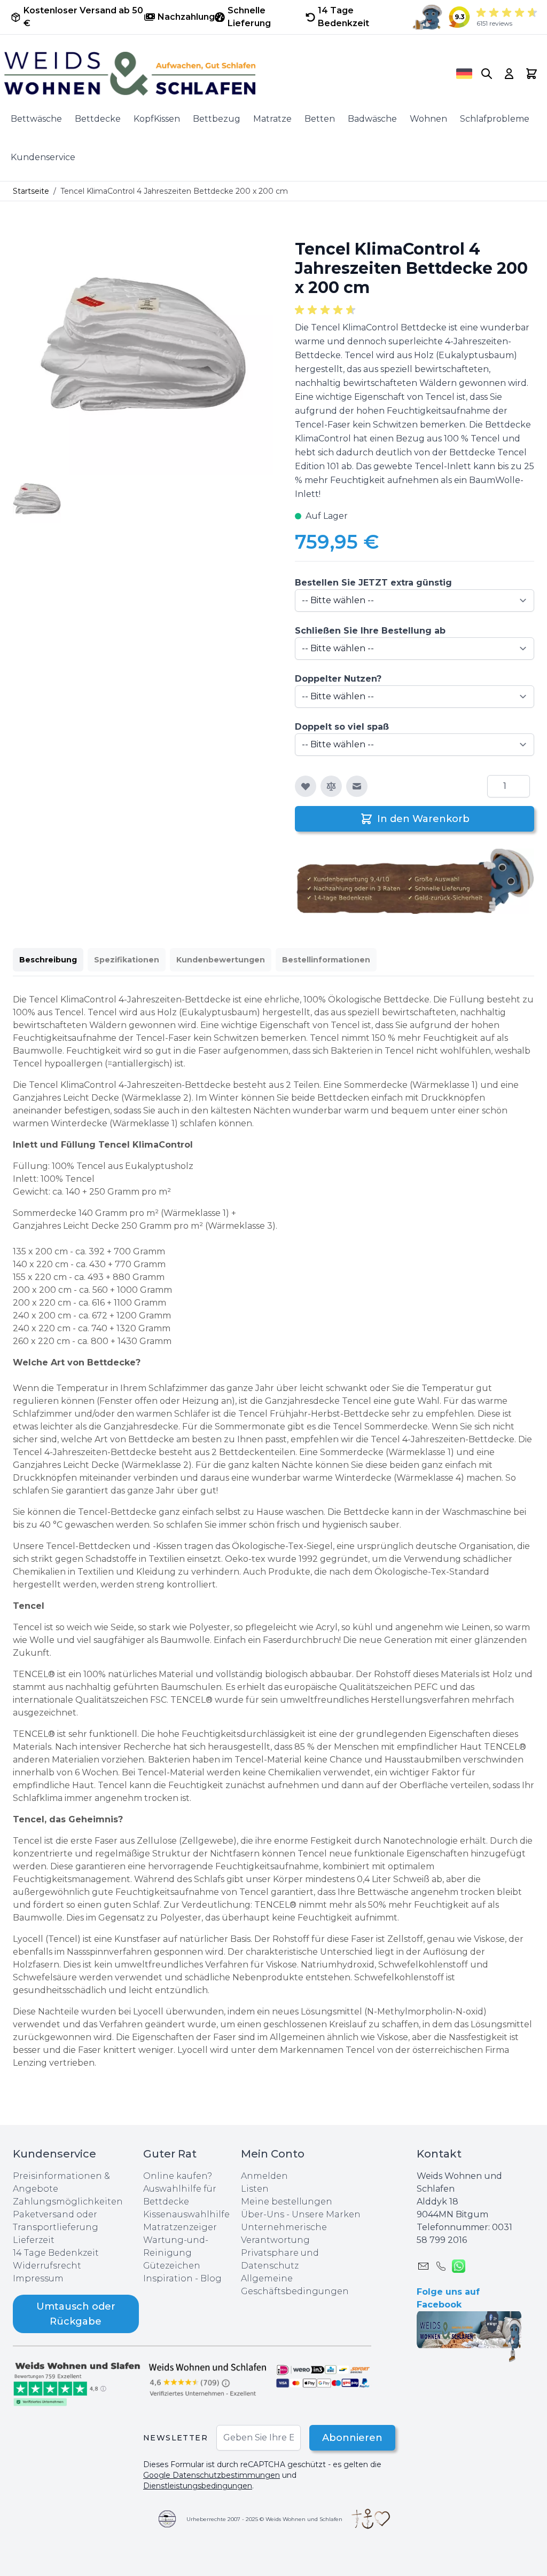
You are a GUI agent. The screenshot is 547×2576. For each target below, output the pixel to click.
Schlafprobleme (495, 119)
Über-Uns (263, 2214)
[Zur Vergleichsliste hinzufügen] (331, 786)
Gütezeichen (172, 2266)
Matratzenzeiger (180, 2227)
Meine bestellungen (287, 2202)
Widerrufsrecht (47, 2266)
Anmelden (264, 2176)
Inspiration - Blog (182, 2278)
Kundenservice (43, 157)
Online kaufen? (178, 2176)
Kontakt (439, 2154)
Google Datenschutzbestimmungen (212, 2475)
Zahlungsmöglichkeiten (68, 2202)
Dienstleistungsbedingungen (198, 2486)
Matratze (272, 119)
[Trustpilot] (78, 2383)
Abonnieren (352, 2438)
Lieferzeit (34, 2240)
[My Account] (509, 74)
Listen (255, 2189)
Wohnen (428, 119)
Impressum (38, 2278)
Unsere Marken (326, 2214)
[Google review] (208, 2379)
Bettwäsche (36, 119)
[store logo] (215, 74)
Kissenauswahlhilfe (186, 2214)
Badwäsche (372, 119)
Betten (320, 119)
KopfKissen (157, 119)
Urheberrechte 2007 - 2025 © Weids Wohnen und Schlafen (264, 2519)
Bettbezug (217, 119)
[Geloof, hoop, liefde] (371, 2519)
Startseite (31, 191)
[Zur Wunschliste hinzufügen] (306, 786)
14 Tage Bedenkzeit (56, 2253)
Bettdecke (98, 119)
